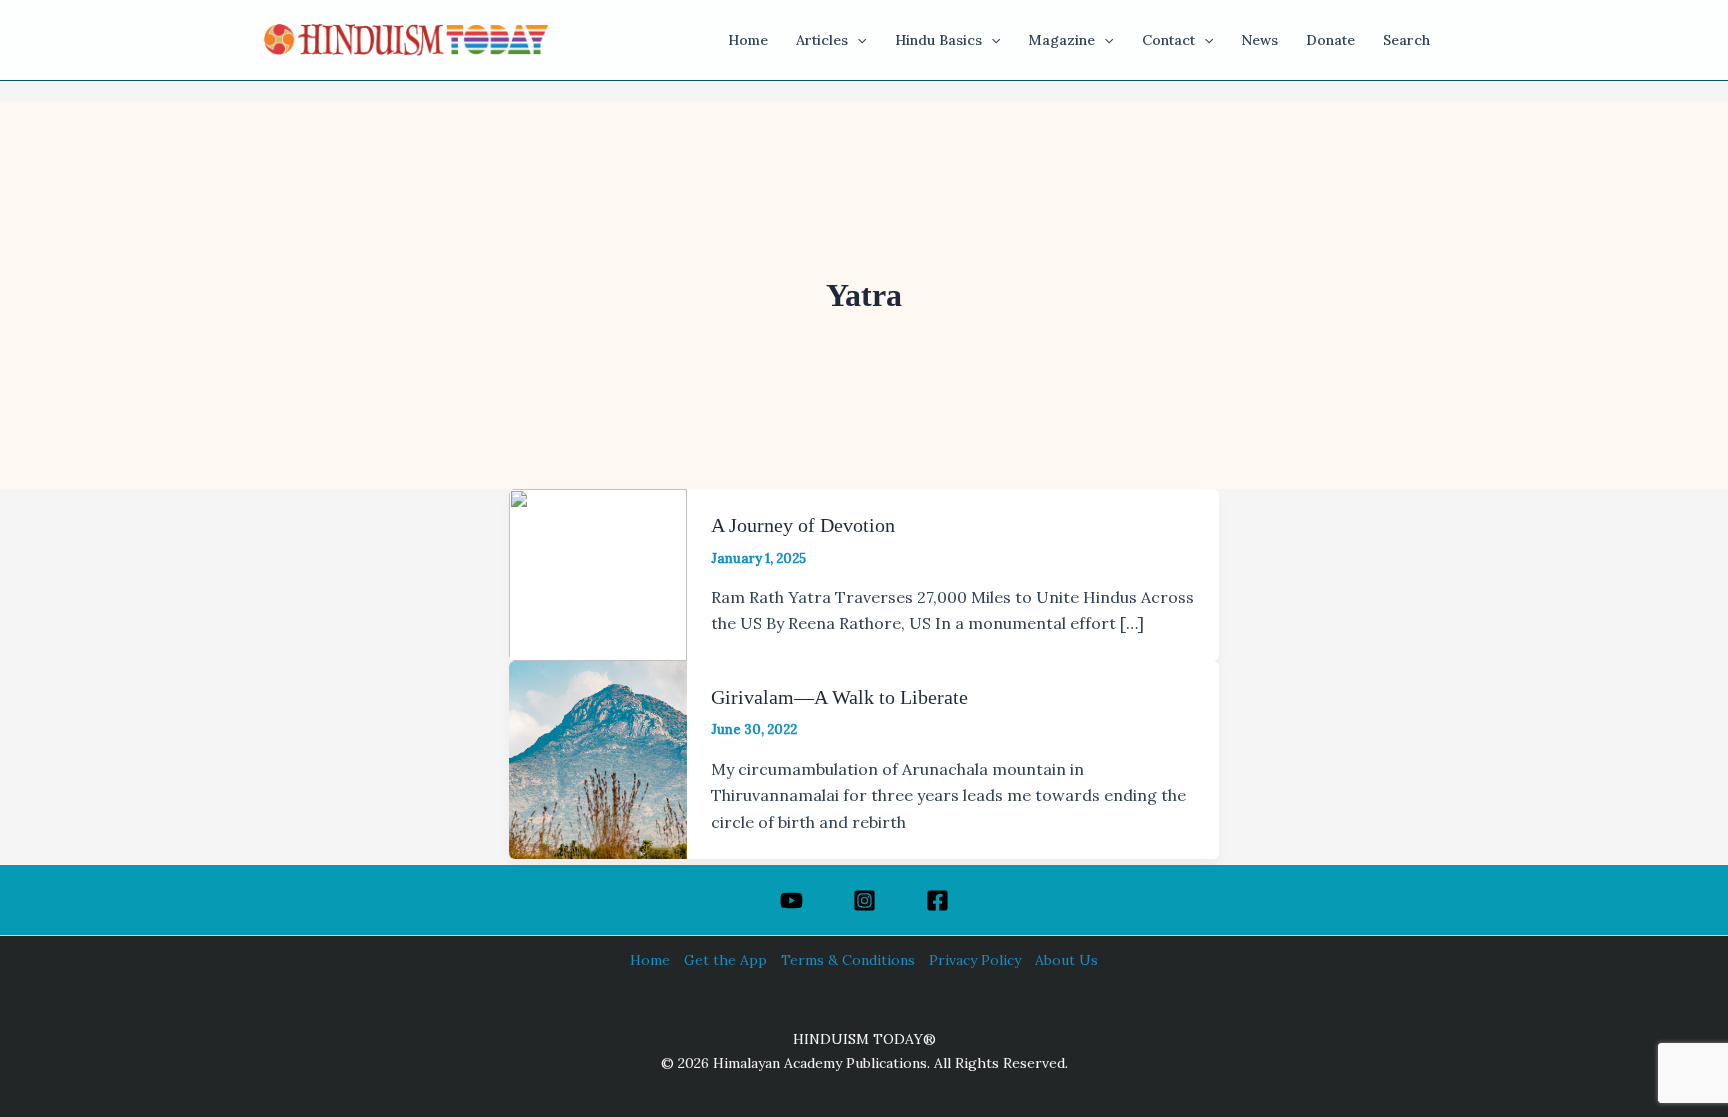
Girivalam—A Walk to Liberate (839, 697)
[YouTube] (791, 900)
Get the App (725, 960)
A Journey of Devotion (803, 525)
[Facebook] (937, 900)
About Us (1066, 960)
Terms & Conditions (848, 960)
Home (650, 960)
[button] (857, 40)
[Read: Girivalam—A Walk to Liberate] (598, 758)
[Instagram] (864, 900)
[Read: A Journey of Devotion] (598, 573)
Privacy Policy (975, 960)
